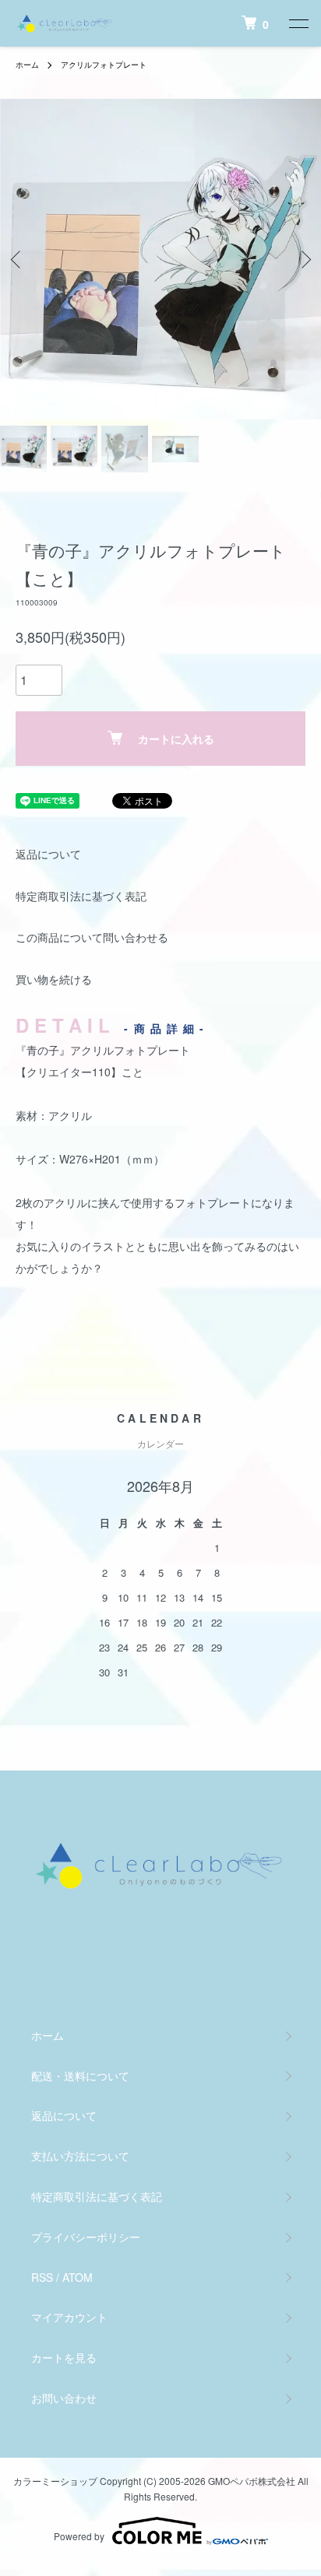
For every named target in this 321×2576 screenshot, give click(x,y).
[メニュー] (298, 23)
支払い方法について (80, 2156)
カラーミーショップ (55, 2481)
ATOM (78, 2277)
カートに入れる (176, 739)
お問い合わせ (64, 2398)
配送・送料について (80, 2076)
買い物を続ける (54, 979)
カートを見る (64, 2357)
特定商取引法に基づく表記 (81, 896)
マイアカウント (69, 2317)
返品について (48, 854)
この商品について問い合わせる (92, 937)
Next (303, 260)
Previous (18, 260)
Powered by (79, 2536)
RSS (42, 2277)
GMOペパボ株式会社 (252, 2481)
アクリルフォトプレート (104, 65)
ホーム (27, 65)
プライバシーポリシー (86, 2237)
